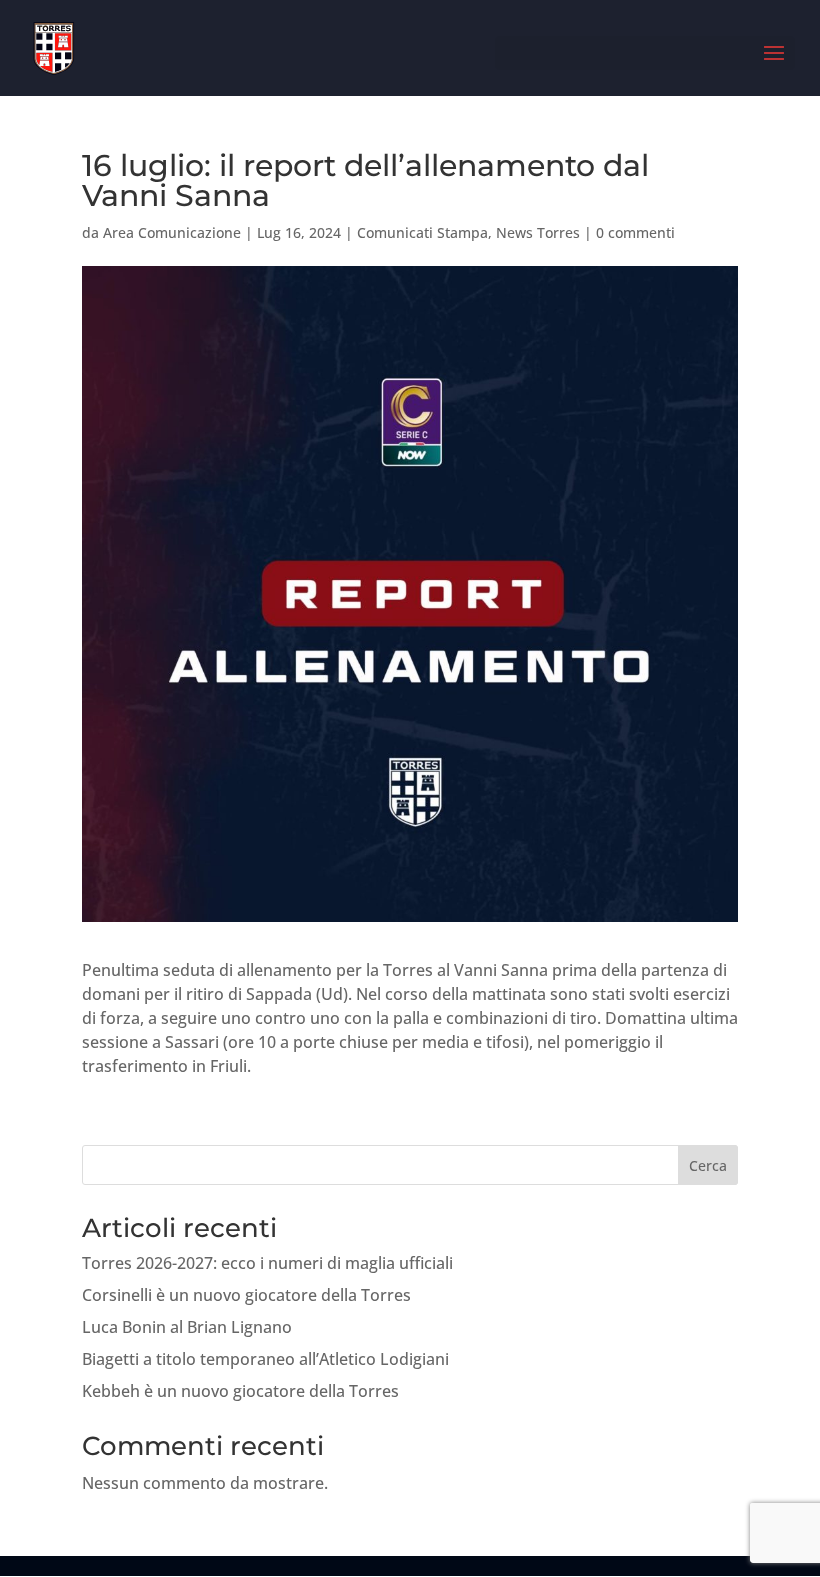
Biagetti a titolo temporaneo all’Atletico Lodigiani (265, 1359)
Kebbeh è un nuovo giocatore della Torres (240, 1391)
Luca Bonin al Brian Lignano (187, 1327)
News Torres (538, 232)
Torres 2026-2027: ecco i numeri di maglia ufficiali (267, 1263)
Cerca (708, 1165)
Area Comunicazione (172, 232)
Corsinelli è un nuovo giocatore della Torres (246, 1295)
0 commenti (635, 232)
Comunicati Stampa (422, 232)
